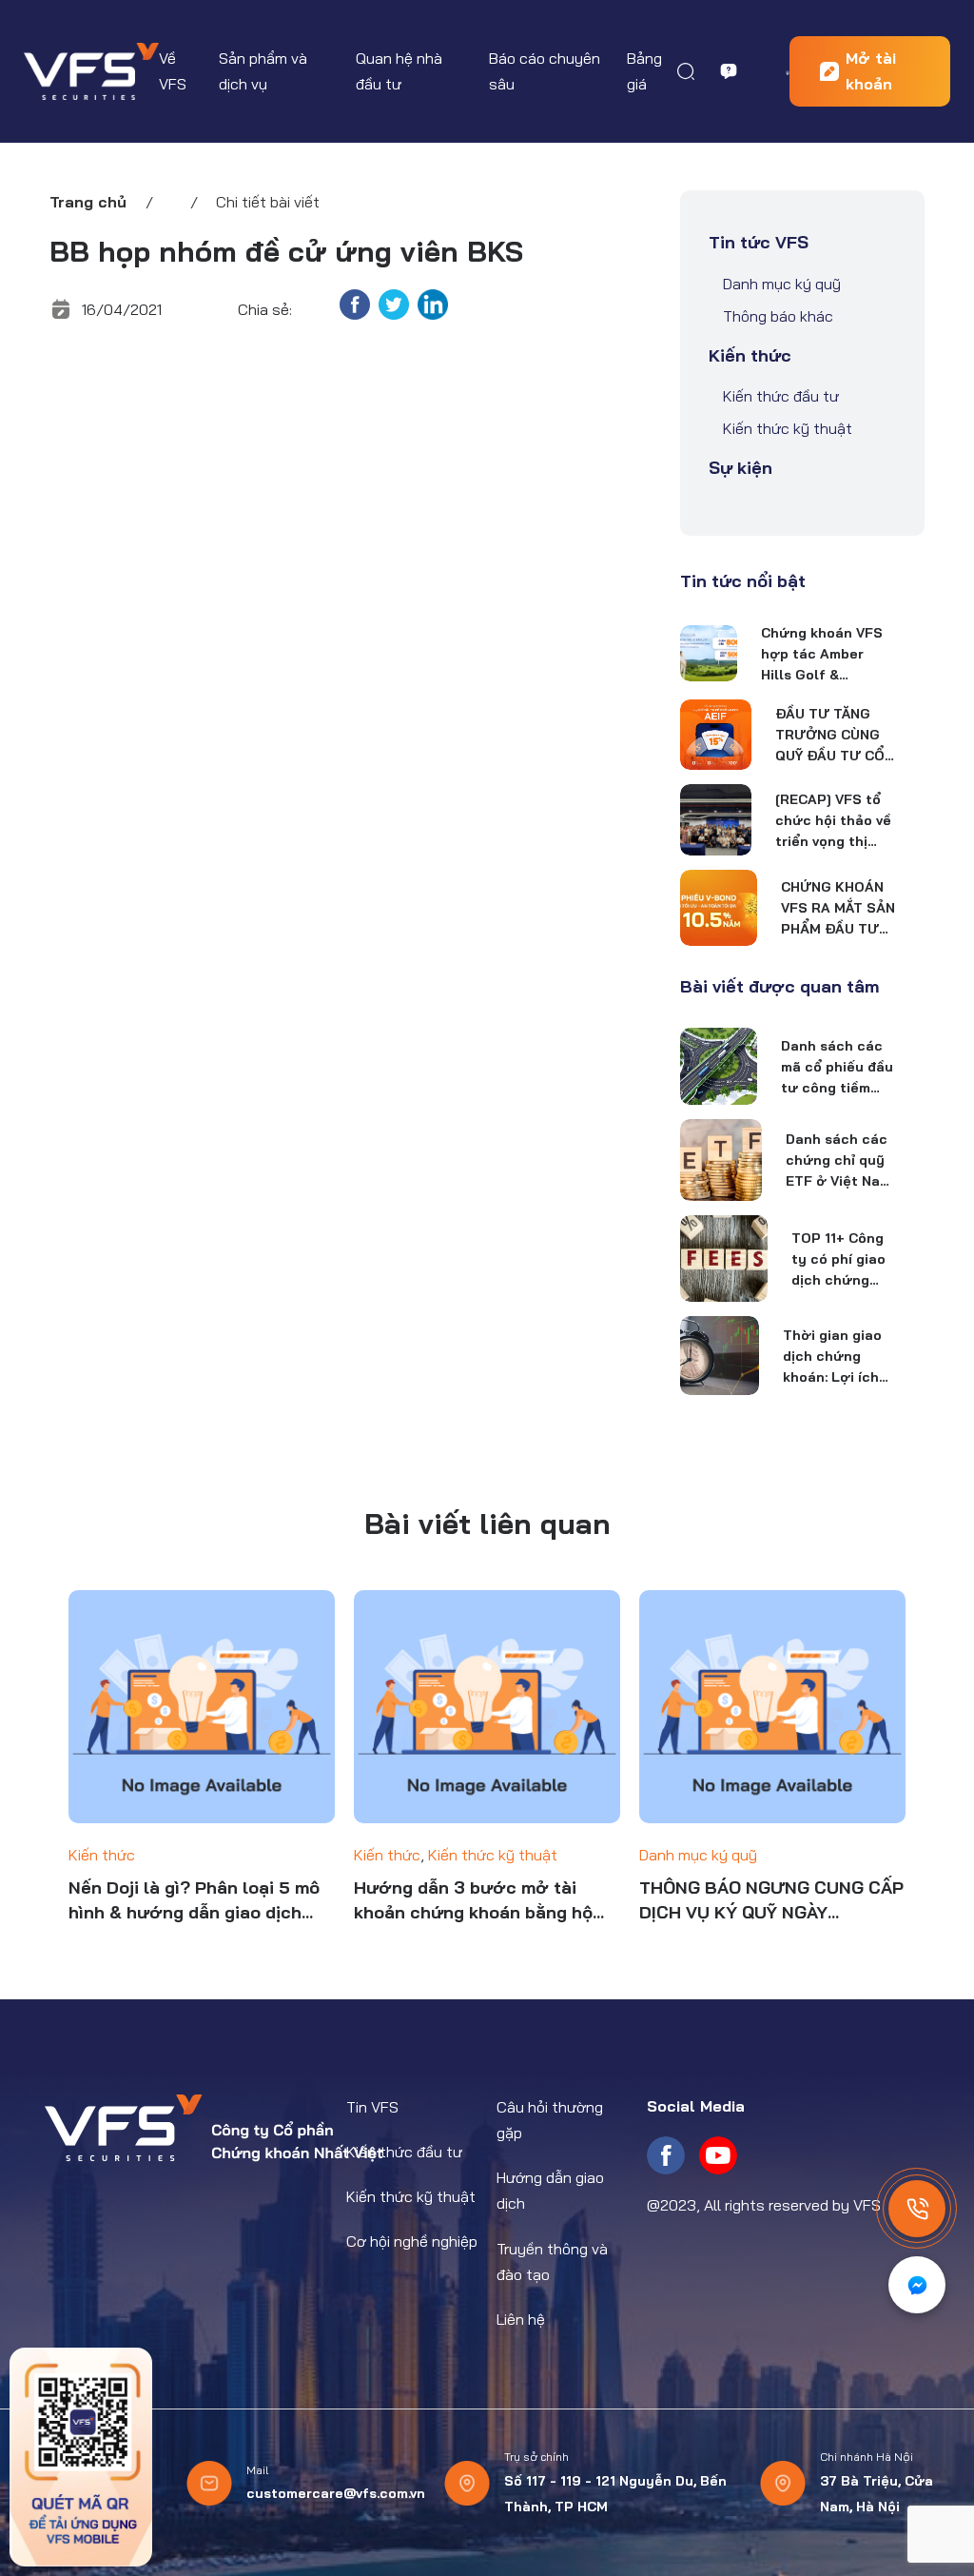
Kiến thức (750, 355)
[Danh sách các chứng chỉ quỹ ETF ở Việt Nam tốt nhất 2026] (721, 1160)
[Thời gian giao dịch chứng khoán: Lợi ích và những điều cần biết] (719, 1355)
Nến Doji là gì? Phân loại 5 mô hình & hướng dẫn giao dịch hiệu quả (194, 1901)
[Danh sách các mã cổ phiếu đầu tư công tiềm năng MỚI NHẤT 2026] (718, 1066)
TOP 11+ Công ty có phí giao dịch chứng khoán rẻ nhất (839, 1260)
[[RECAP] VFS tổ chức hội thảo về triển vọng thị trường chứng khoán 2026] (716, 820)
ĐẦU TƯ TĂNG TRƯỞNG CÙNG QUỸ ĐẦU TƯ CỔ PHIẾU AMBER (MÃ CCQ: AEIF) (830, 736)
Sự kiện (740, 468)
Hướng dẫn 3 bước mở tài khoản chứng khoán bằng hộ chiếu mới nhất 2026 (473, 1901)
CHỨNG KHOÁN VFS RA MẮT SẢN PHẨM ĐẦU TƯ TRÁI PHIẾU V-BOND (838, 909)
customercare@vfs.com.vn (336, 2493)
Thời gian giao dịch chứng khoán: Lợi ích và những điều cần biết (832, 1357)
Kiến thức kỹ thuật (788, 428)
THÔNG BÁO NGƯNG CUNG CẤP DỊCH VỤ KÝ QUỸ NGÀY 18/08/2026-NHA (771, 1901)
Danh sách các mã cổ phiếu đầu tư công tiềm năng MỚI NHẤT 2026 (837, 1068)
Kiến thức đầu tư (781, 396)
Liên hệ (521, 2319)
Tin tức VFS (759, 242)
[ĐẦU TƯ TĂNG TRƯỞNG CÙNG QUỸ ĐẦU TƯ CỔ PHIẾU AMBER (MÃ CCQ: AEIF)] (715, 735)
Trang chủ (88, 202)
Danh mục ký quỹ (782, 284)
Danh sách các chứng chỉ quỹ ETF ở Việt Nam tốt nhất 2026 (838, 1161)
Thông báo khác (778, 316)
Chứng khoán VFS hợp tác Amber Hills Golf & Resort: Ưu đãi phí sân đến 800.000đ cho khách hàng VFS (824, 655)
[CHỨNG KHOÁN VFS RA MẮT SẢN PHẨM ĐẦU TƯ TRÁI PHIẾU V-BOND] (718, 908)
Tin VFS (372, 2107)
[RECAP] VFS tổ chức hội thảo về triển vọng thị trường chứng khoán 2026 (833, 821)
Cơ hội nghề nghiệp (412, 2241)
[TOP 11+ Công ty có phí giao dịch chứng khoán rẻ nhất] (724, 1259)
